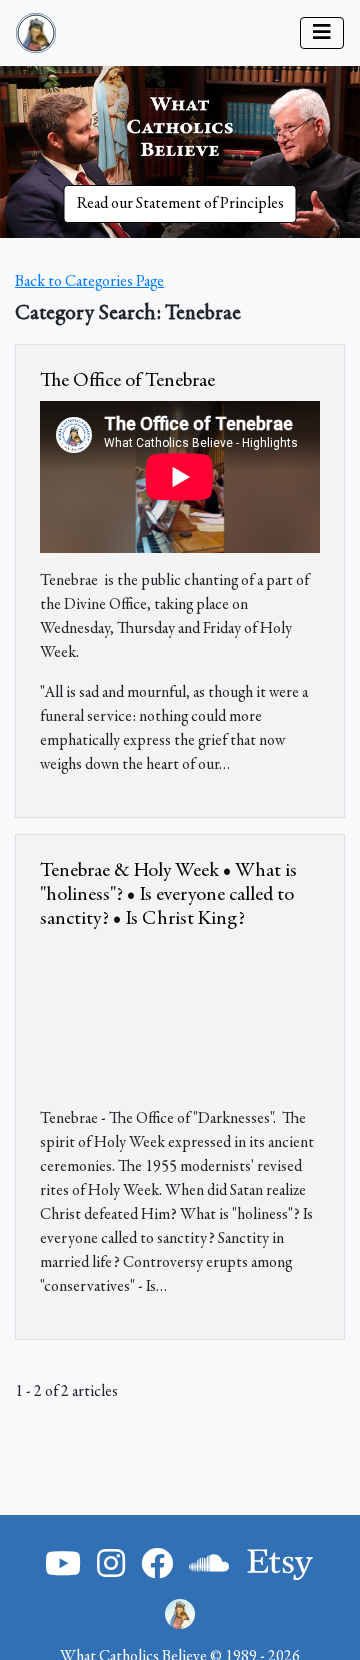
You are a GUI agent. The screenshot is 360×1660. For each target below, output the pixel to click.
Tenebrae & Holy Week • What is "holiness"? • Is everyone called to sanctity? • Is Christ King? (168, 895)
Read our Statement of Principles (180, 204)
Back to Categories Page (89, 282)
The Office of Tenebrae (127, 381)
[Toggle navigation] (322, 33)
